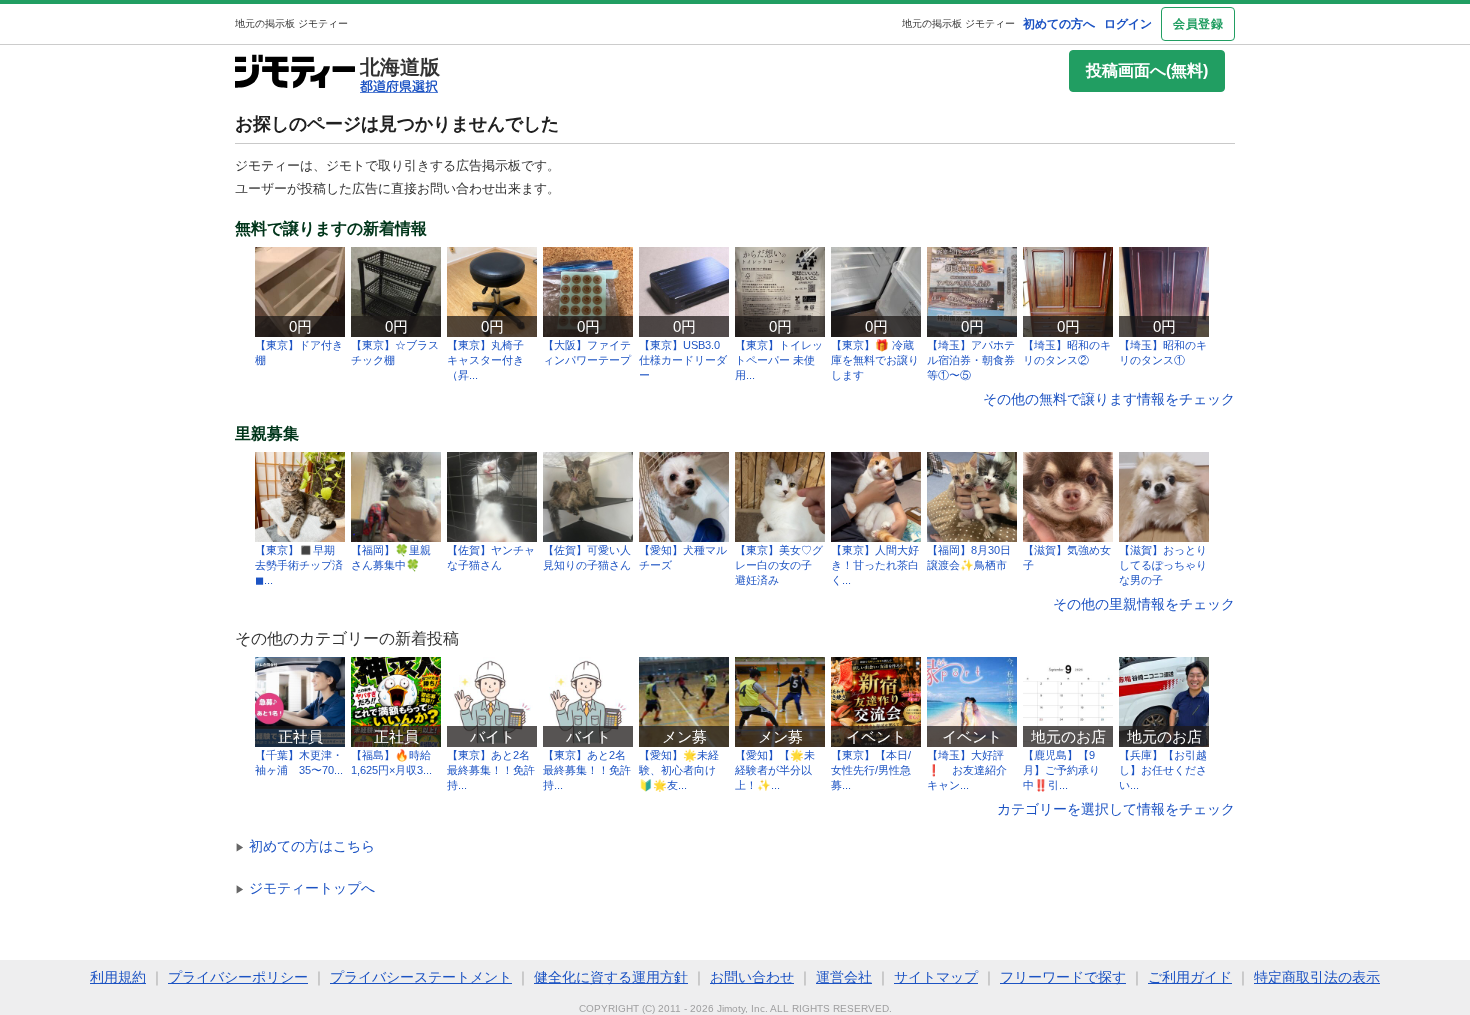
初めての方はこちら (305, 846)
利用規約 (118, 977)
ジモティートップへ (305, 888)
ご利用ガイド (1190, 977)
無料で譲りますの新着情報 (331, 229)
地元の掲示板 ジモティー (958, 23)
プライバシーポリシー (238, 977)
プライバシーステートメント (421, 977)
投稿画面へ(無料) (1147, 70)
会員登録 (1198, 24)
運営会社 (844, 977)
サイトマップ (936, 977)
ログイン (1128, 24)
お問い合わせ (752, 977)
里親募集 (267, 434)
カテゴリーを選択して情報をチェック (1116, 809)
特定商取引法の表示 (1317, 977)
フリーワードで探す (1063, 977)
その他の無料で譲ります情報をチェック (1109, 399)
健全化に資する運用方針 (611, 977)
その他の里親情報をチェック (1144, 604)
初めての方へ (1059, 24)
